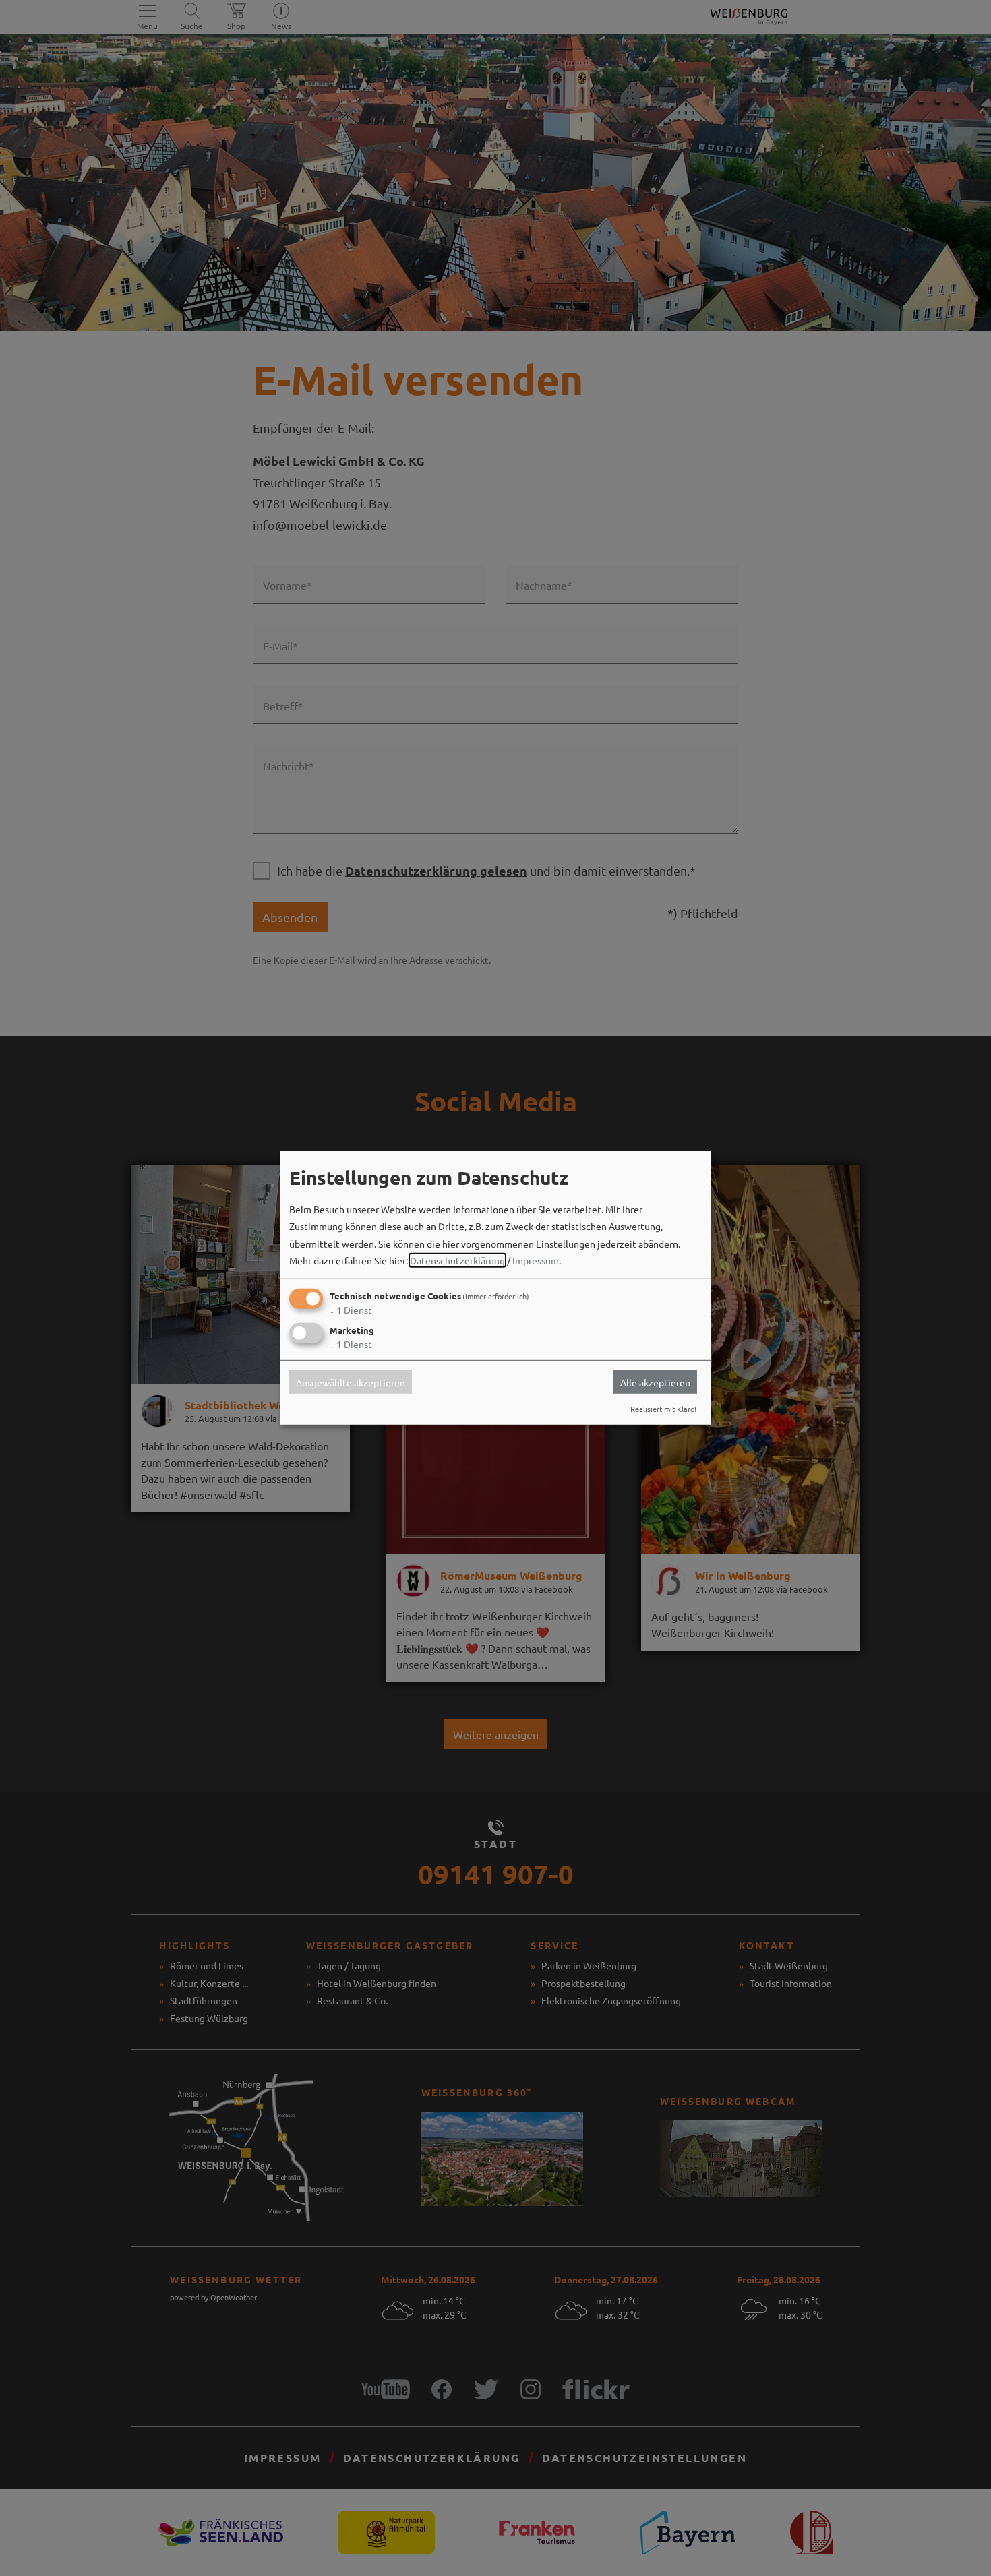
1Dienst (351, 1310)
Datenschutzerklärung (457, 1260)
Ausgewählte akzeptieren (351, 1382)
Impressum (536, 1260)
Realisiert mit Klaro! (663, 1409)
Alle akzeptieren (655, 1382)
